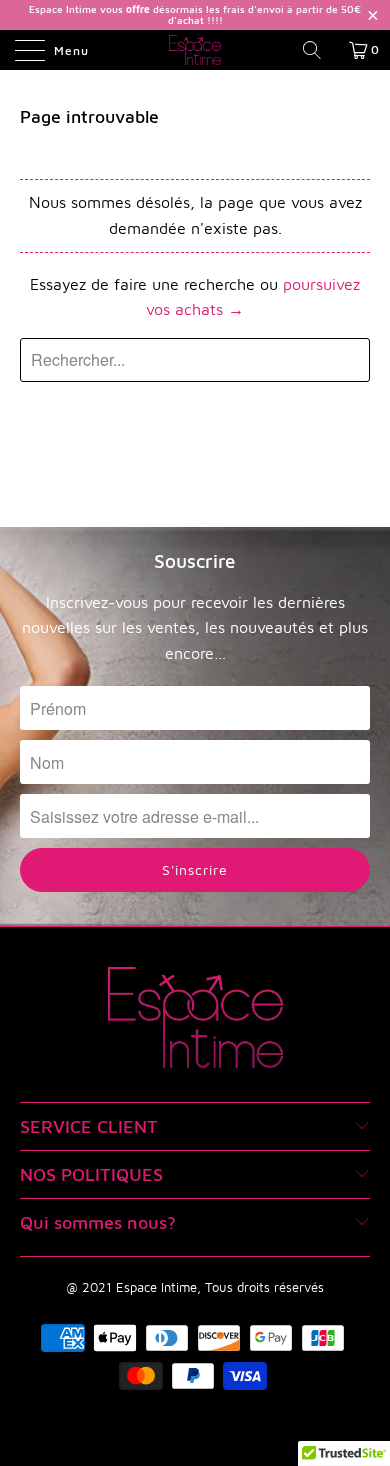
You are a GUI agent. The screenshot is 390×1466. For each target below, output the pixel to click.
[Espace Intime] (195, 50)
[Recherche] (319, 50)
